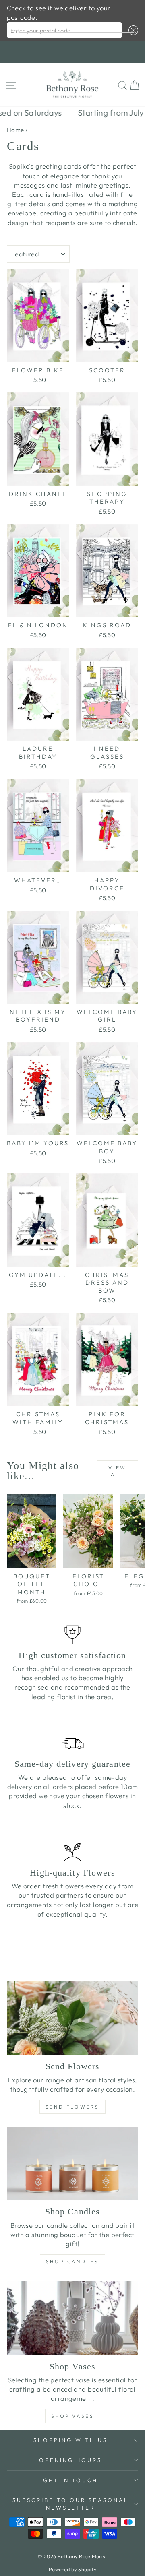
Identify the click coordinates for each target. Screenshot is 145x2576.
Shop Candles (72, 2261)
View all (117, 1471)
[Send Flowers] (72, 2018)
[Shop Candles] (72, 2164)
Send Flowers (72, 2107)
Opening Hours (71, 2460)
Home (16, 130)
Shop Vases (73, 2416)
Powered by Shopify (72, 2569)
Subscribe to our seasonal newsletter (70, 2504)
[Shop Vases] (72, 2318)
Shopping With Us (70, 2440)
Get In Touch (71, 2480)
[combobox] (65, 30)
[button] (132, 30)
